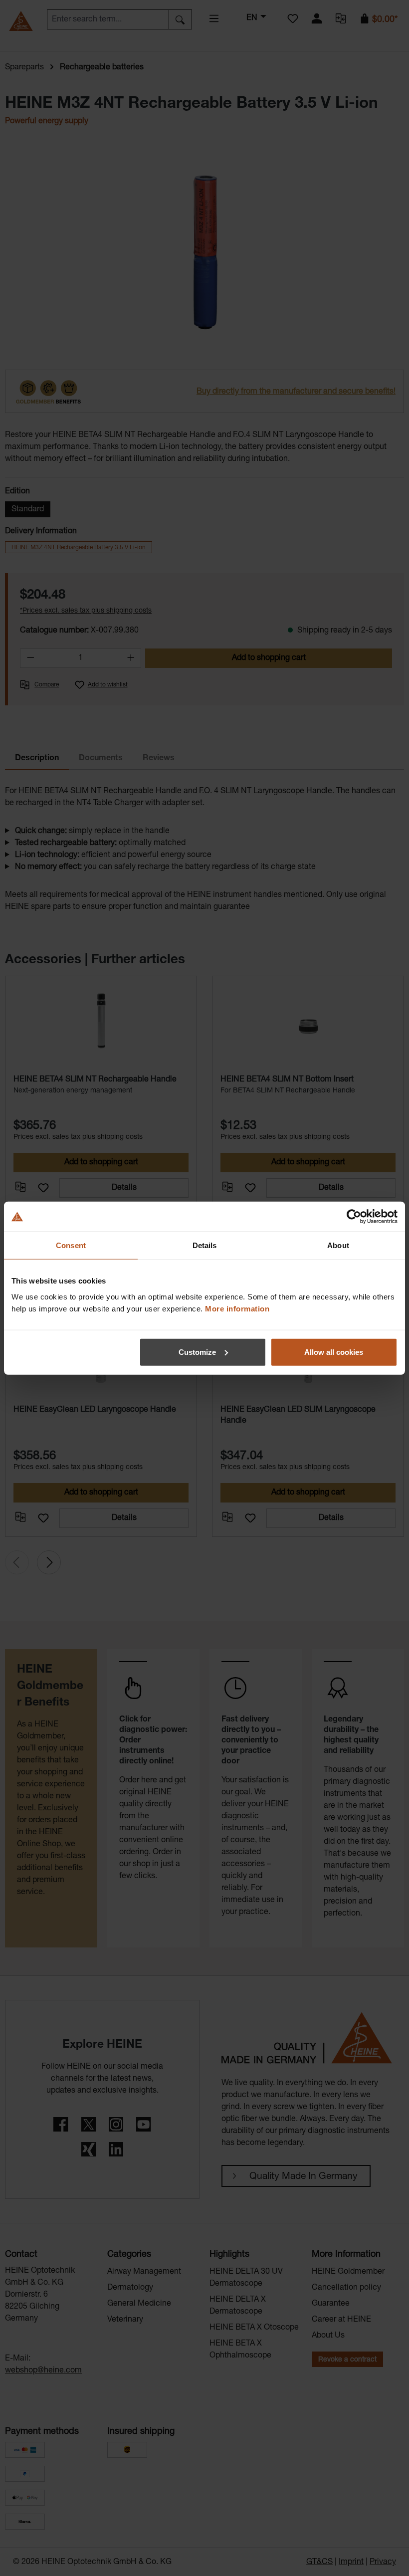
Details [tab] (205, 1245)
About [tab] (338, 1245)
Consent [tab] (71, 1245)
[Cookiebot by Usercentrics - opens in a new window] (354, 1217)
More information (237, 1308)
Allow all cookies (334, 1352)
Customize (197, 1352)
